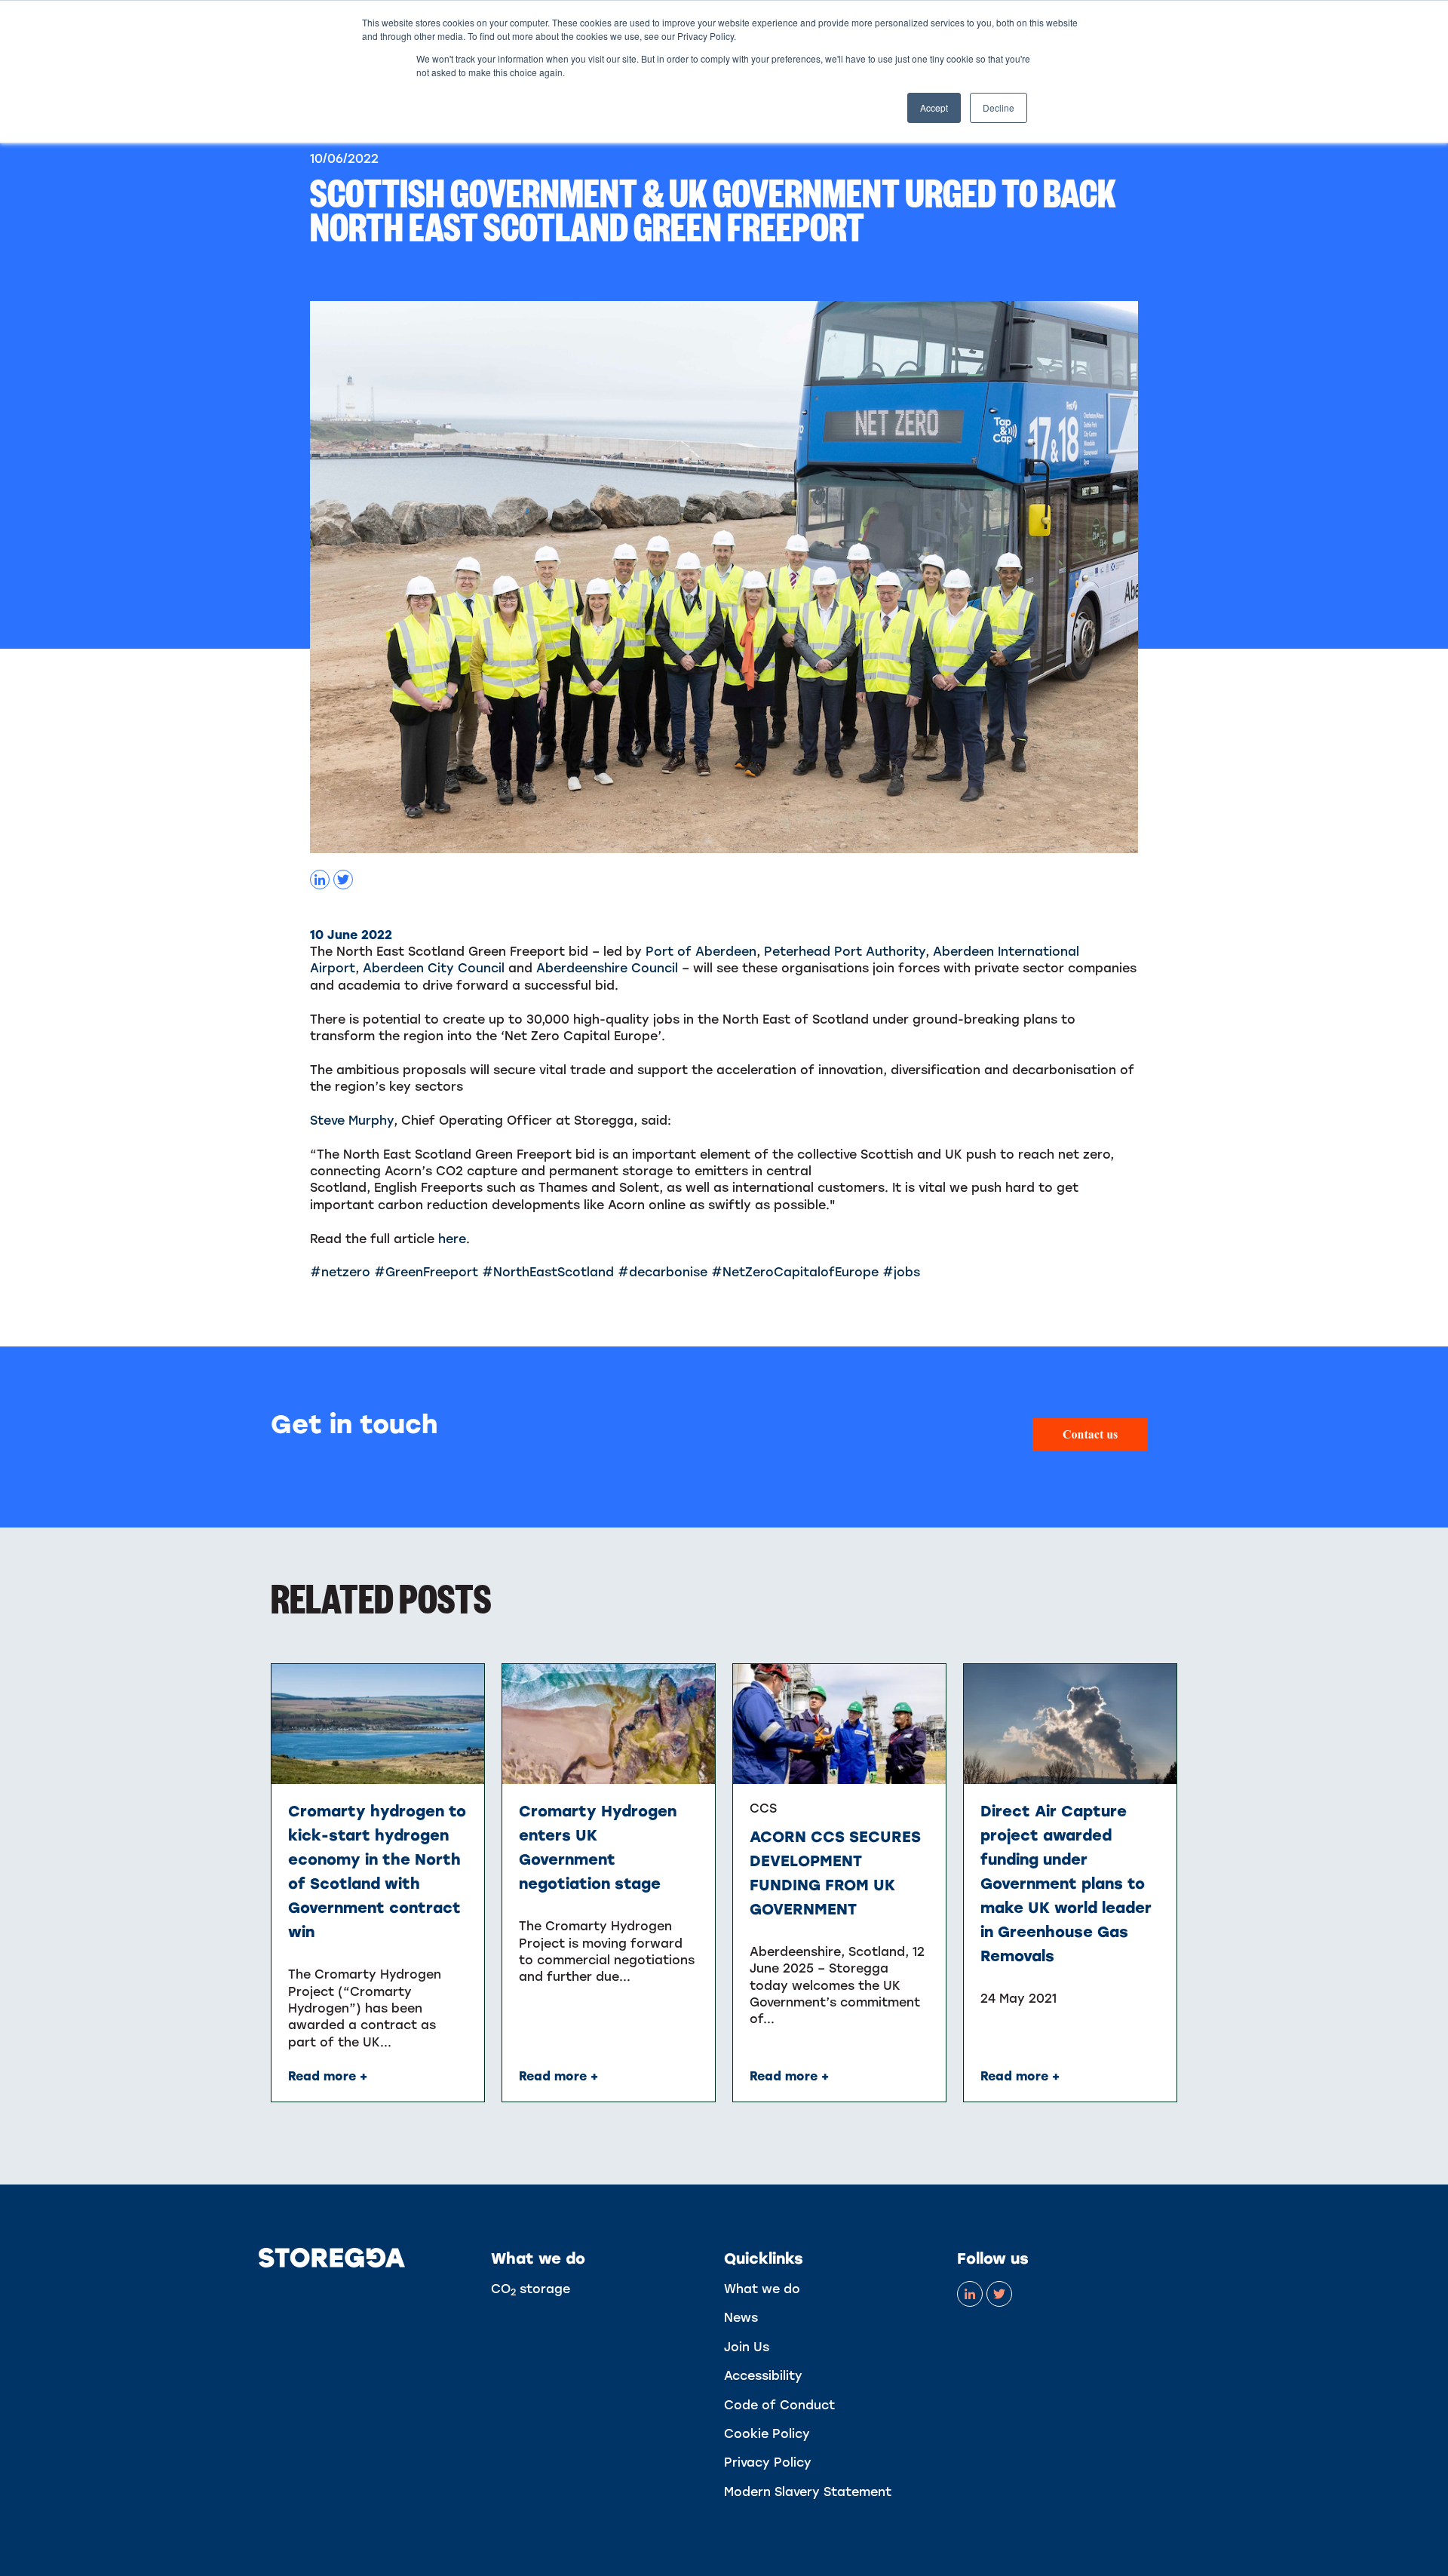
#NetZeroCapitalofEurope (795, 1272)
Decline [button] (999, 107)
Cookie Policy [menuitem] (767, 2434)
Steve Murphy (352, 1121)
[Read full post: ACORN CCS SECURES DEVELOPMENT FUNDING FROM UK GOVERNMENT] (840, 1724)
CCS (763, 1808)
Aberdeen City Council (434, 968)
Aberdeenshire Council (607, 968)
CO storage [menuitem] (531, 2289)
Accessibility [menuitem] (763, 2376)
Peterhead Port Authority (845, 952)
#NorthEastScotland (548, 1272)
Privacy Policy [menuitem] (768, 2462)
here (452, 1239)
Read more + (328, 2076)
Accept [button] (934, 107)
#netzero (340, 1272)
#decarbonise (663, 1272)
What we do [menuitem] (762, 2289)
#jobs (901, 1272)
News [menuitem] (741, 2318)
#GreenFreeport (426, 1272)
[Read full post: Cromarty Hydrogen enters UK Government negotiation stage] (609, 1724)
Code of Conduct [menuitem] (779, 2405)
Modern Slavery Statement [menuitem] (808, 2492)
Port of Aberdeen (701, 952)
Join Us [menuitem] (747, 2347)
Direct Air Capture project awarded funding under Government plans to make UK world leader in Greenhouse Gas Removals (1066, 1884)
